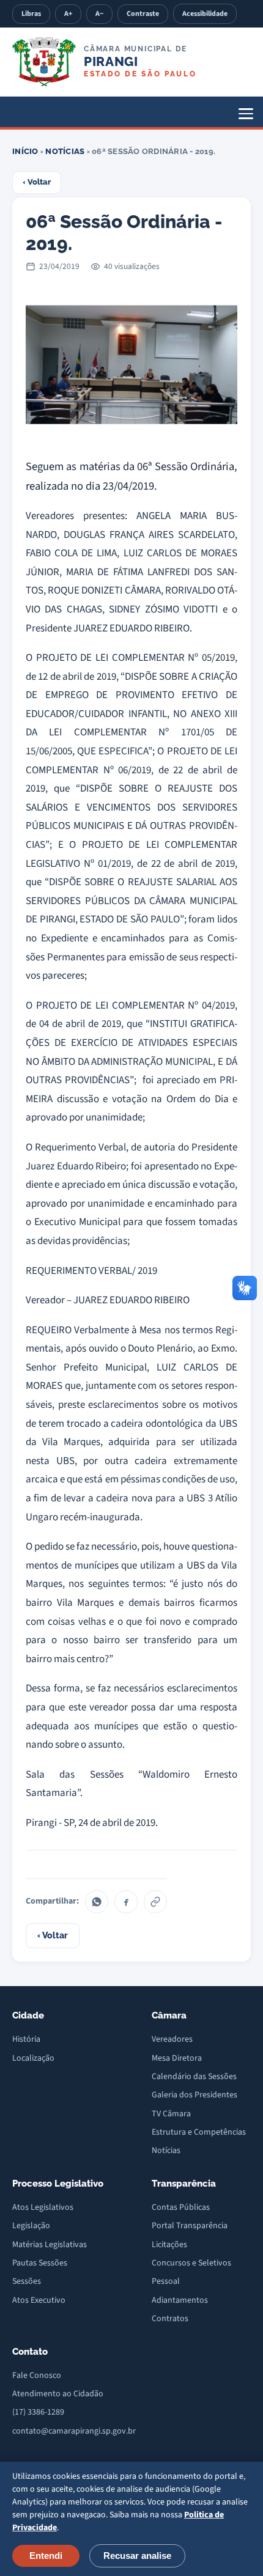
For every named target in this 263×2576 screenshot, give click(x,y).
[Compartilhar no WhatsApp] (97, 1902)
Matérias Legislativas (50, 2245)
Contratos (170, 2319)
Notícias (65, 151)
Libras (31, 14)
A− (99, 14)
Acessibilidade (205, 14)
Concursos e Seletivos (191, 2263)
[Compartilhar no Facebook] (126, 1902)
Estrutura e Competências (199, 2132)
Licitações (169, 2245)
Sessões (27, 2281)
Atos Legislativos (43, 2207)
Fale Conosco (37, 2375)
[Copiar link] (155, 1902)
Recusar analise (137, 2556)
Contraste (143, 14)
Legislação (31, 2226)
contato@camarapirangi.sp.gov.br (74, 2431)
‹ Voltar (37, 182)
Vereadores (172, 2039)
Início (25, 151)
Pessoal (166, 2281)
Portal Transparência (190, 2226)
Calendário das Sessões (194, 2077)
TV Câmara (171, 2114)
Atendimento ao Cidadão (58, 2394)
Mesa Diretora (177, 2058)
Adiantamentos (180, 2300)
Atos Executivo (39, 2300)
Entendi (46, 2556)
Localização (33, 2058)
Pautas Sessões (40, 2263)
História (26, 2039)
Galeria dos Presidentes (194, 2095)
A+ (68, 14)
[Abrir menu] (246, 114)
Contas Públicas (181, 2207)
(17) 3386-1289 (38, 2412)
